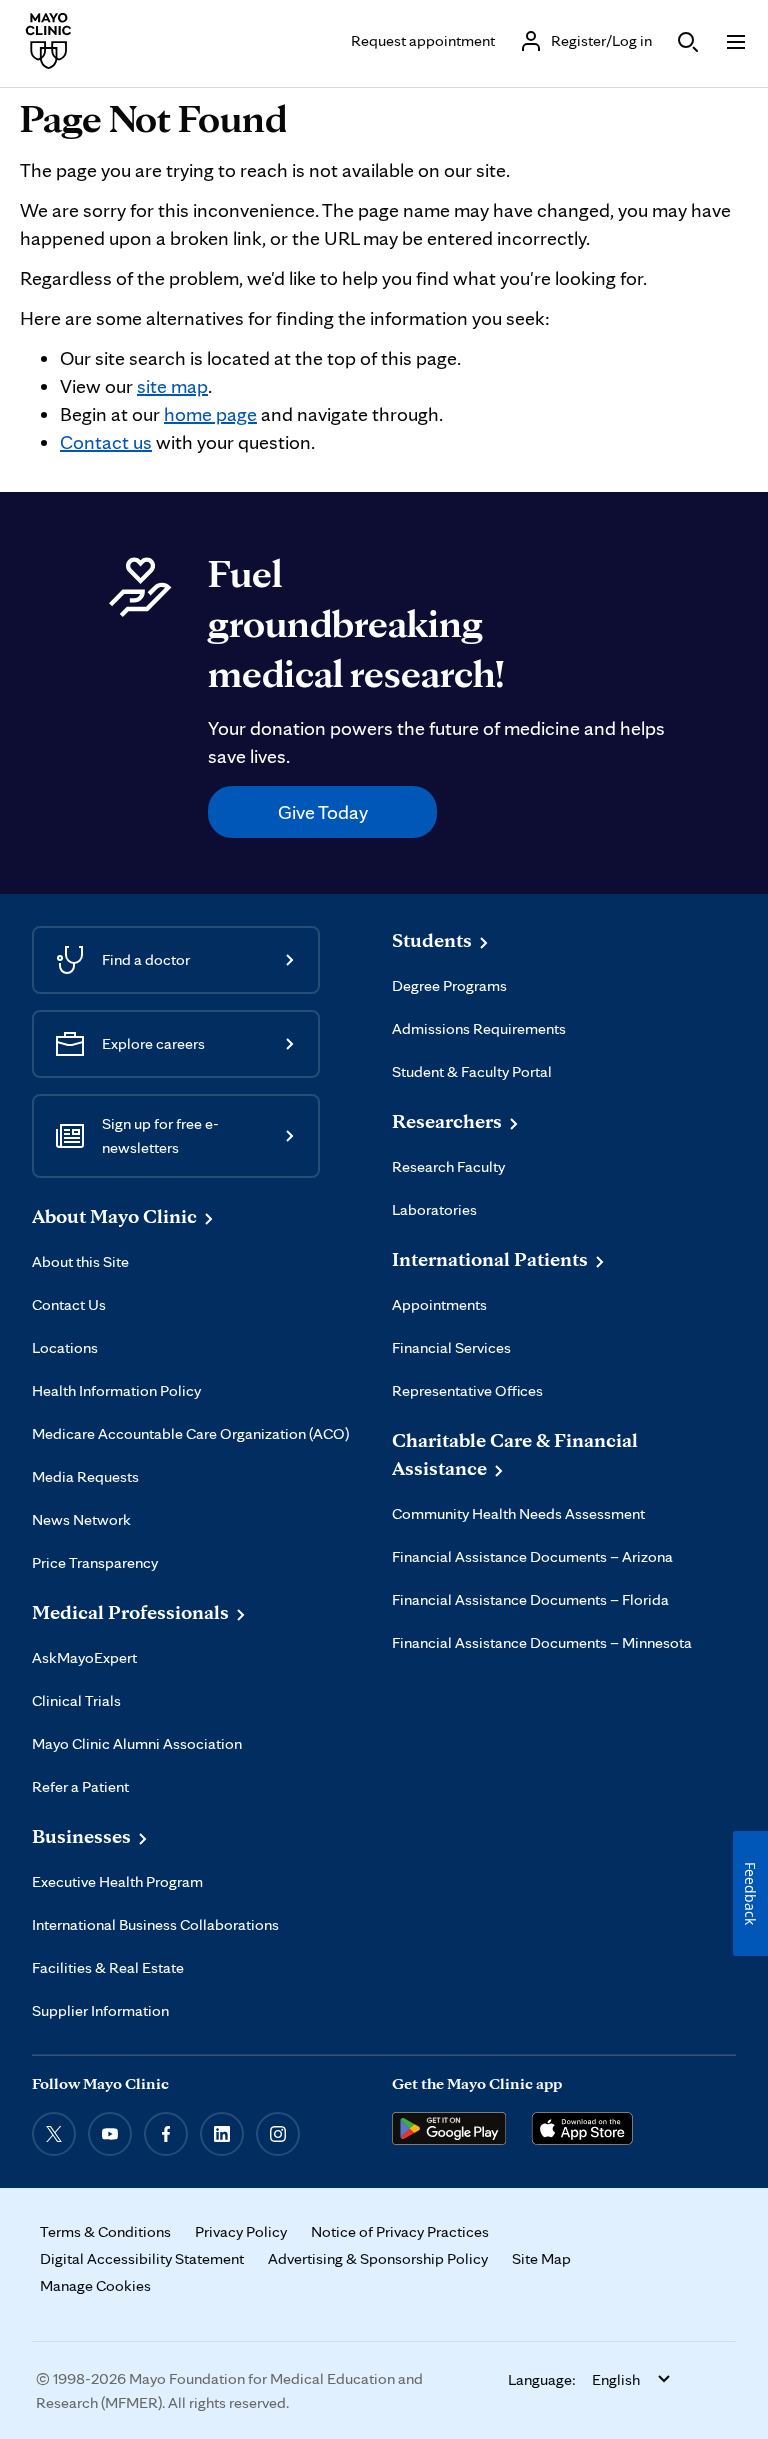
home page (210, 414)
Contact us (106, 442)
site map (172, 386)
